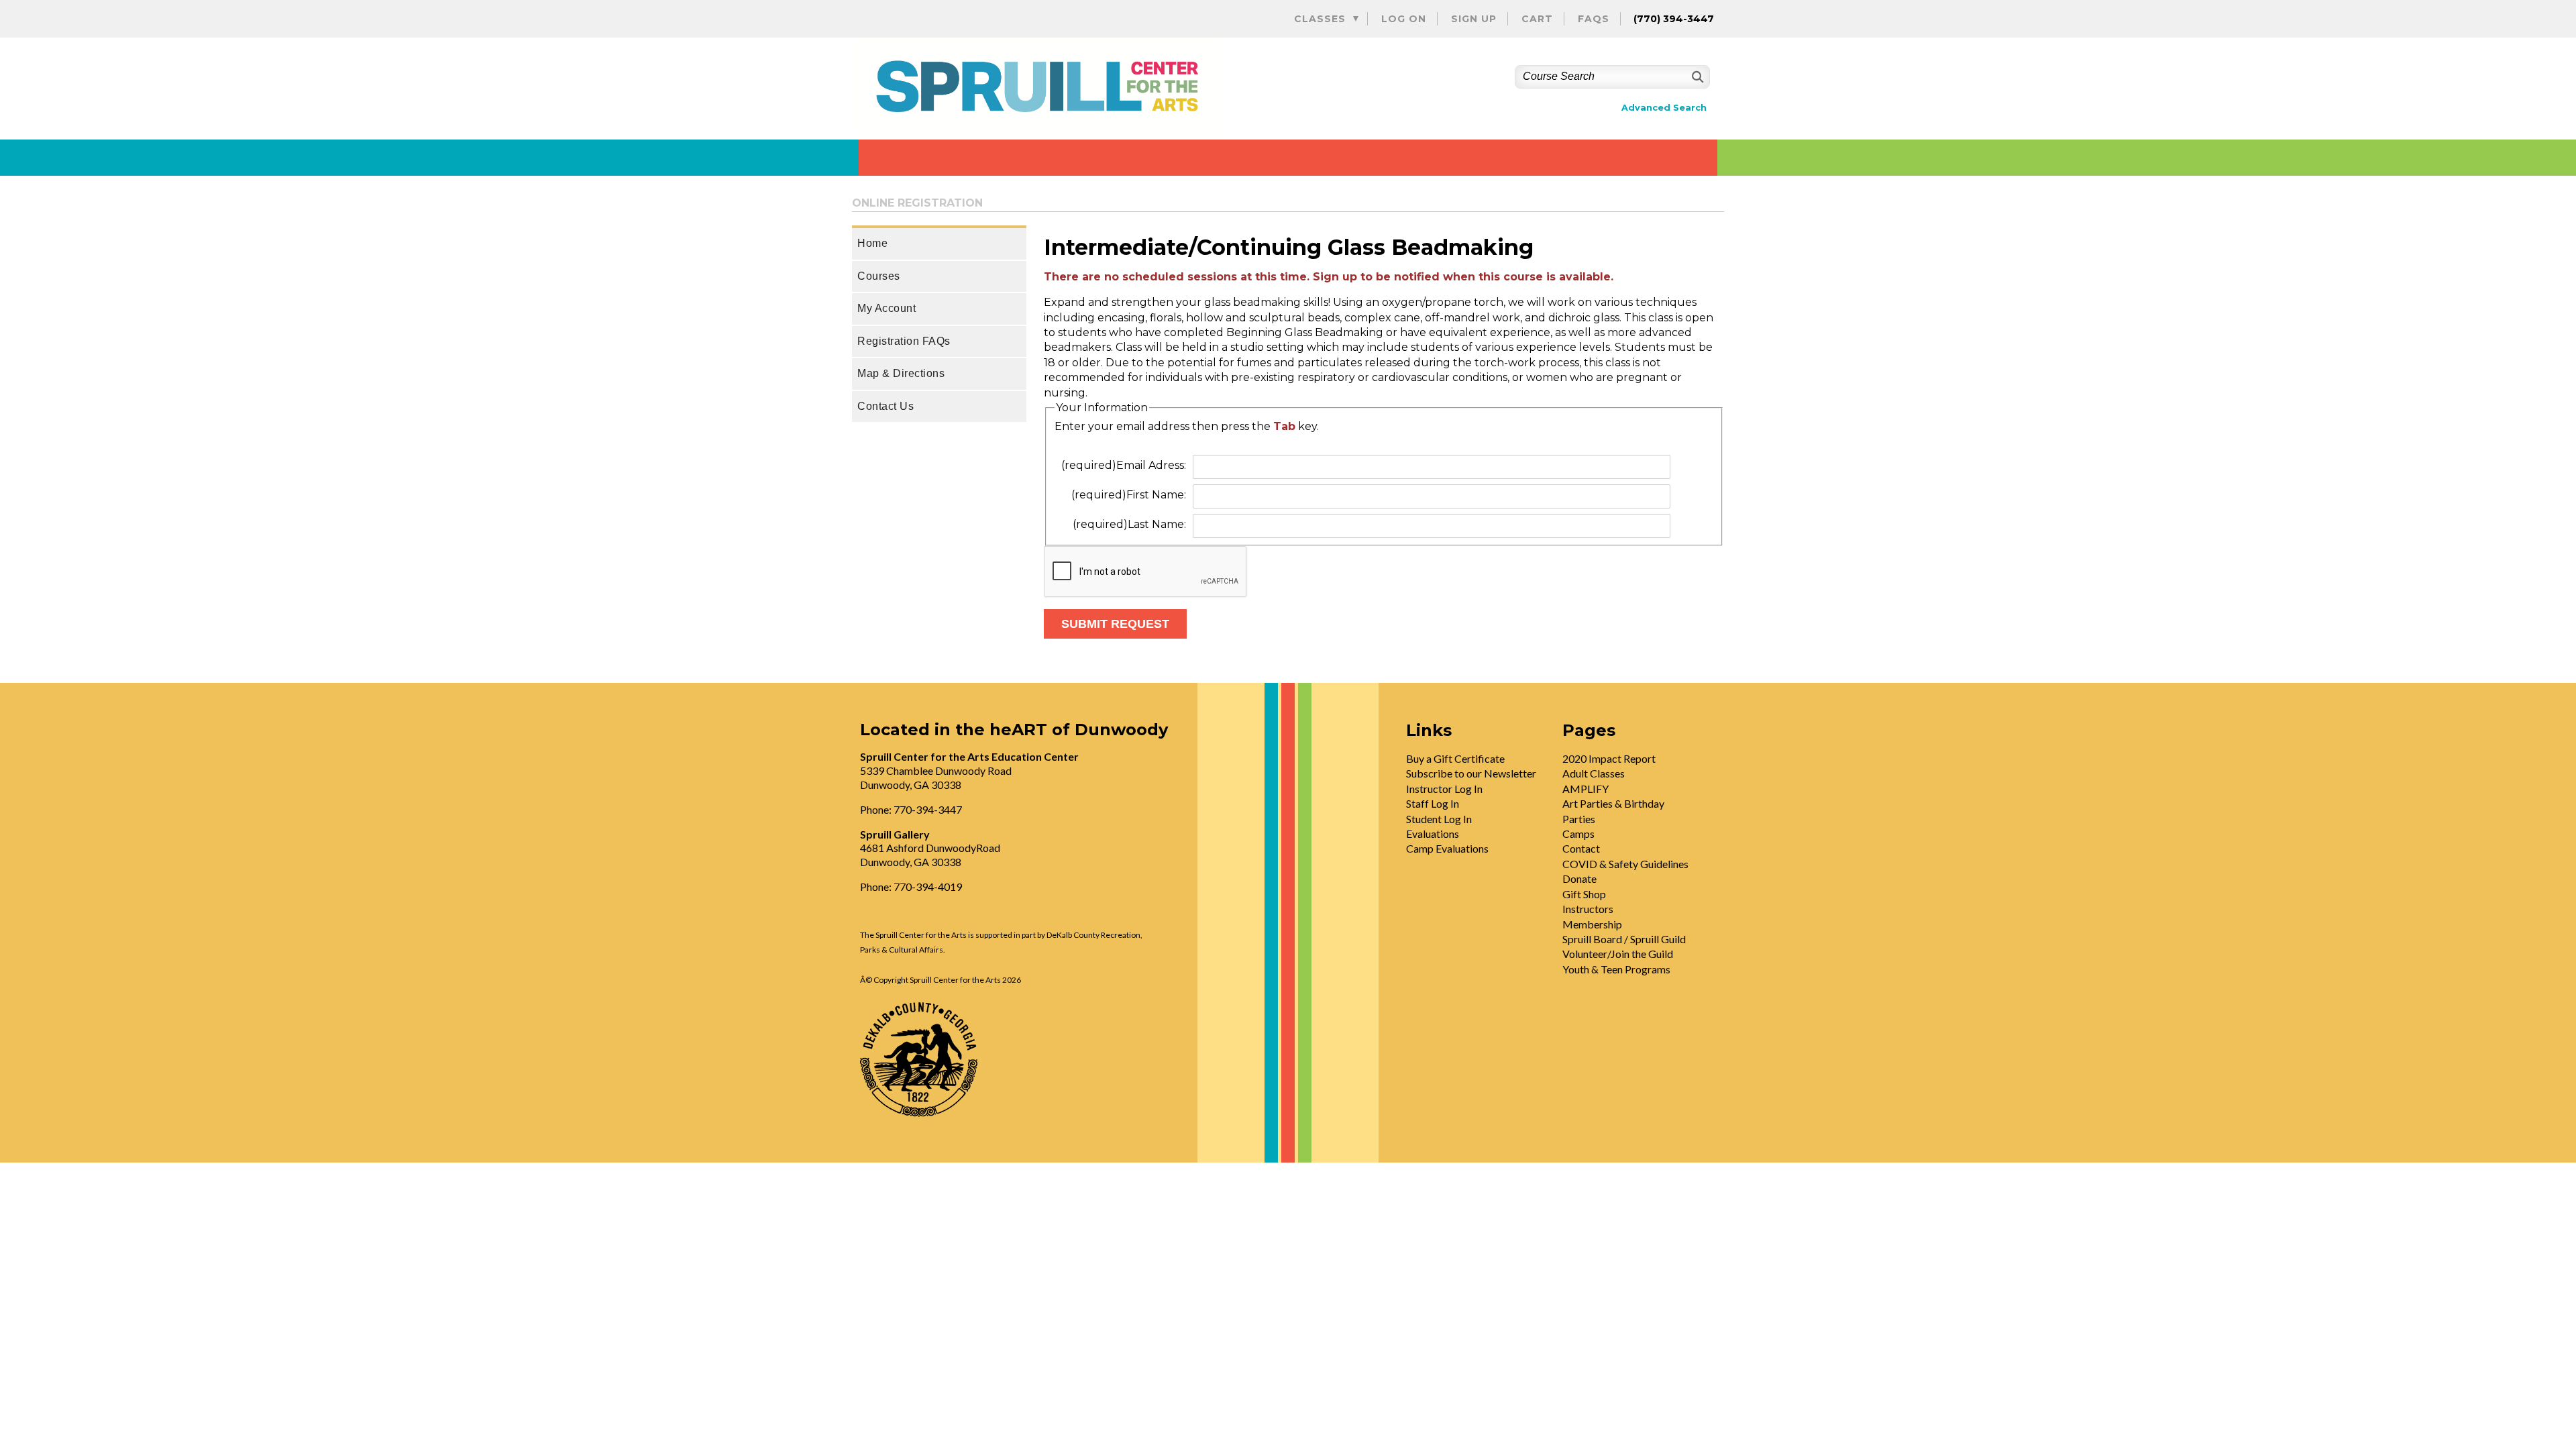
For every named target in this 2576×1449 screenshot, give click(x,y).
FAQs (1594, 19)
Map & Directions (901, 373)
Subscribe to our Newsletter (1471, 773)
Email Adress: (1124, 465)
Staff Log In (1433, 803)
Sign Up (1474, 19)
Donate (1579, 878)
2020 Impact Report (1609, 758)
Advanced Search (1664, 108)
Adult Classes (1594, 773)
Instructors (1588, 909)
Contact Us (885, 406)
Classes (1320, 19)
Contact (1581, 848)
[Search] (1696, 77)
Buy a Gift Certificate (1455, 758)
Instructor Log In (1444, 789)
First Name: (1129, 495)
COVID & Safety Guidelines (1625, 864)
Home (872, 243)
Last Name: (1129, 524)
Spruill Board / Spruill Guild (1624, 939)
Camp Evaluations (1447, 848)
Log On (1404, 19)
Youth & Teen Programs (1616, 969)
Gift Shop (1584, 894)
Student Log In (1439, 819)
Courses (879, 276)
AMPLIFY (1586, 789)
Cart (1537, 19)
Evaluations (1433, 834)
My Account (887, 308)
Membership (1592, 924)
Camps (1578, 834)
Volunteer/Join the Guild (1618, 954)
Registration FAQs (904, 341)
